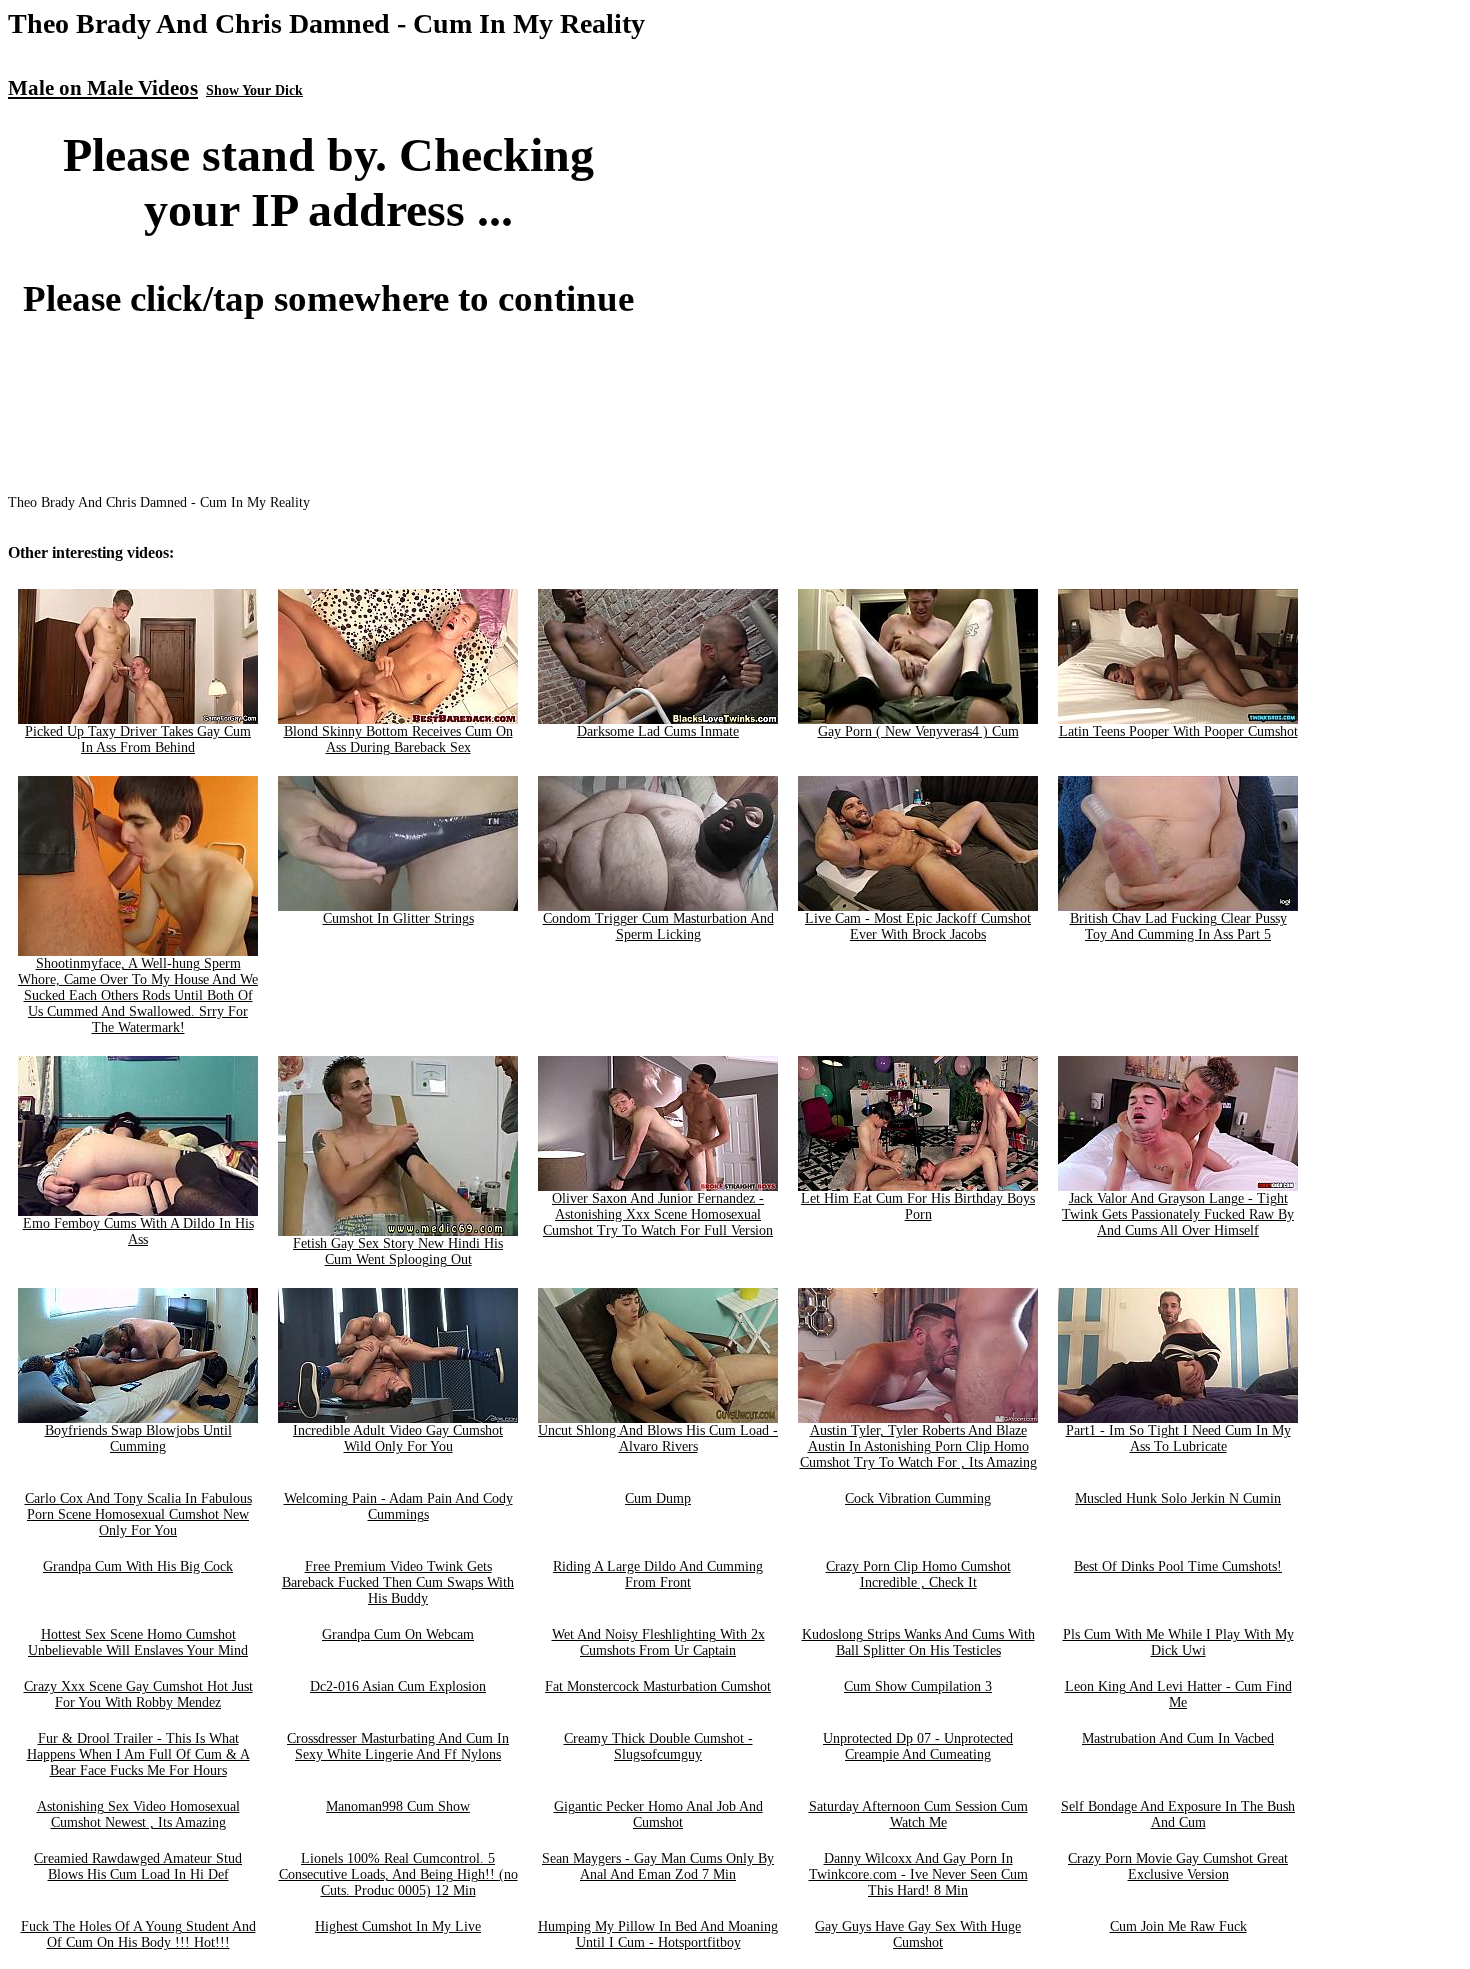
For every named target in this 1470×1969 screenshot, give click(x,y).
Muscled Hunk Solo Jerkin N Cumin (1178, 1498)
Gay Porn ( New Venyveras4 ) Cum (918, 731)
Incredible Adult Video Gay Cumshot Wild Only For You (398, 1438)
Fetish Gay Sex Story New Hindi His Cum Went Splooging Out (398, 1251)
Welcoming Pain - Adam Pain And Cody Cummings (398, 1506)
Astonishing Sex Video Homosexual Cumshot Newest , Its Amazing (138, 1814)
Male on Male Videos (103, 88)
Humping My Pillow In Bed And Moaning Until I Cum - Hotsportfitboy (658, 1934)
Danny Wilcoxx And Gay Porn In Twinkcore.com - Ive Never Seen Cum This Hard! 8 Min (918, 1874)
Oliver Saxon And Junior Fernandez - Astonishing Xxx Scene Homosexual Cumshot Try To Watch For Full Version (658, 1214)
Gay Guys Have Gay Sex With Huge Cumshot (918, 1934)
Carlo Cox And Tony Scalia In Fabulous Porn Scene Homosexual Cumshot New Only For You (138, 1514)
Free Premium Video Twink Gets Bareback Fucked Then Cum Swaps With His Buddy (398, 1582)
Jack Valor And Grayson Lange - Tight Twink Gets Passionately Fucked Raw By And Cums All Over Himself (1178, 1214)
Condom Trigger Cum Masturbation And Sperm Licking (658, 926)
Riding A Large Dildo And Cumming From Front (658, 1574)
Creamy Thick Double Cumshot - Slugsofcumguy (658, 1746)
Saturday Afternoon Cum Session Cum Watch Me (918, 1814)
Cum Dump (658, 1498)
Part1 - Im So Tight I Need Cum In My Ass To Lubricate (1178, 1438)
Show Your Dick (254, 90)
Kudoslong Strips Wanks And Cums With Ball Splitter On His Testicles (918, 1642)
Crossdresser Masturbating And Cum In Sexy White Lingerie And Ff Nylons (398, 1746)
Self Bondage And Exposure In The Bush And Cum (1178, 1814)
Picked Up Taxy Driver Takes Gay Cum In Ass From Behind (138, 739)
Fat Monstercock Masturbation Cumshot (658, 1686)
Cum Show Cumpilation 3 (918, 1686)
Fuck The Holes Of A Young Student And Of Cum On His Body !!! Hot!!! (138, 1934)
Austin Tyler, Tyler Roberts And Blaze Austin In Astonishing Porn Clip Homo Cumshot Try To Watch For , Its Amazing (918, 1446)
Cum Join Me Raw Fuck (1178, 1926)
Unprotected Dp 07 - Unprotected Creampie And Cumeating (918, 1746)
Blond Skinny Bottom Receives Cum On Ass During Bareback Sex (398, 739)
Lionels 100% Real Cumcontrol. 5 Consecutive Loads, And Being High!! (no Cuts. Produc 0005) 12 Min (398, 1874)
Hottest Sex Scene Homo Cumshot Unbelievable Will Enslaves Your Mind (138, 1642)
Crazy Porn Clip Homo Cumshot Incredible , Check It (918, 1574)
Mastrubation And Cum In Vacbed (1178, 1738)
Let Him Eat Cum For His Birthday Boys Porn (918, 1206)
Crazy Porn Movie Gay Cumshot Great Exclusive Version (1178, 1866)
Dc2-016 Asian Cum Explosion (398, 1686)
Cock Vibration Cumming (918, 1498)
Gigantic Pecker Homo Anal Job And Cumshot (658, 1814)
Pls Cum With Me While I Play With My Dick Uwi (1178, 1642)
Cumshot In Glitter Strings (398, 918)
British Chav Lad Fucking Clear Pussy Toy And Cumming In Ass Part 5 (1178, 926)
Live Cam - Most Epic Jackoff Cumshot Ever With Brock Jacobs (918, 926)
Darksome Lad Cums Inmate (658, 731)
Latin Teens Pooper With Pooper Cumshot (1178, 731)
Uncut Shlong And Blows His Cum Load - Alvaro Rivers (658, 1438)
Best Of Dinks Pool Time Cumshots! (1178, 1566)
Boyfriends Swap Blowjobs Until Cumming (138, 1438)
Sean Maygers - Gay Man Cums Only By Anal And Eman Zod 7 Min (658, 1866)
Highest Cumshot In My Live (398, 1926)
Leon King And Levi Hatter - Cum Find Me (1178, 1694)
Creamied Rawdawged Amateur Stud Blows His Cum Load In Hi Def (138, 1866)
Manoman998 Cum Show (398, 1806)
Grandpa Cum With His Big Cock (138, 1566)
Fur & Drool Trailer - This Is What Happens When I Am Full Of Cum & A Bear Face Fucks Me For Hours (138, 1754)
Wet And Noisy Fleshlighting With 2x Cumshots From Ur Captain (658, 1642)
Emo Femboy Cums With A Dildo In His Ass (138, 1231)
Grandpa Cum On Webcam (398, 1634)
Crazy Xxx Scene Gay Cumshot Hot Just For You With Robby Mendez (138, 1694)
